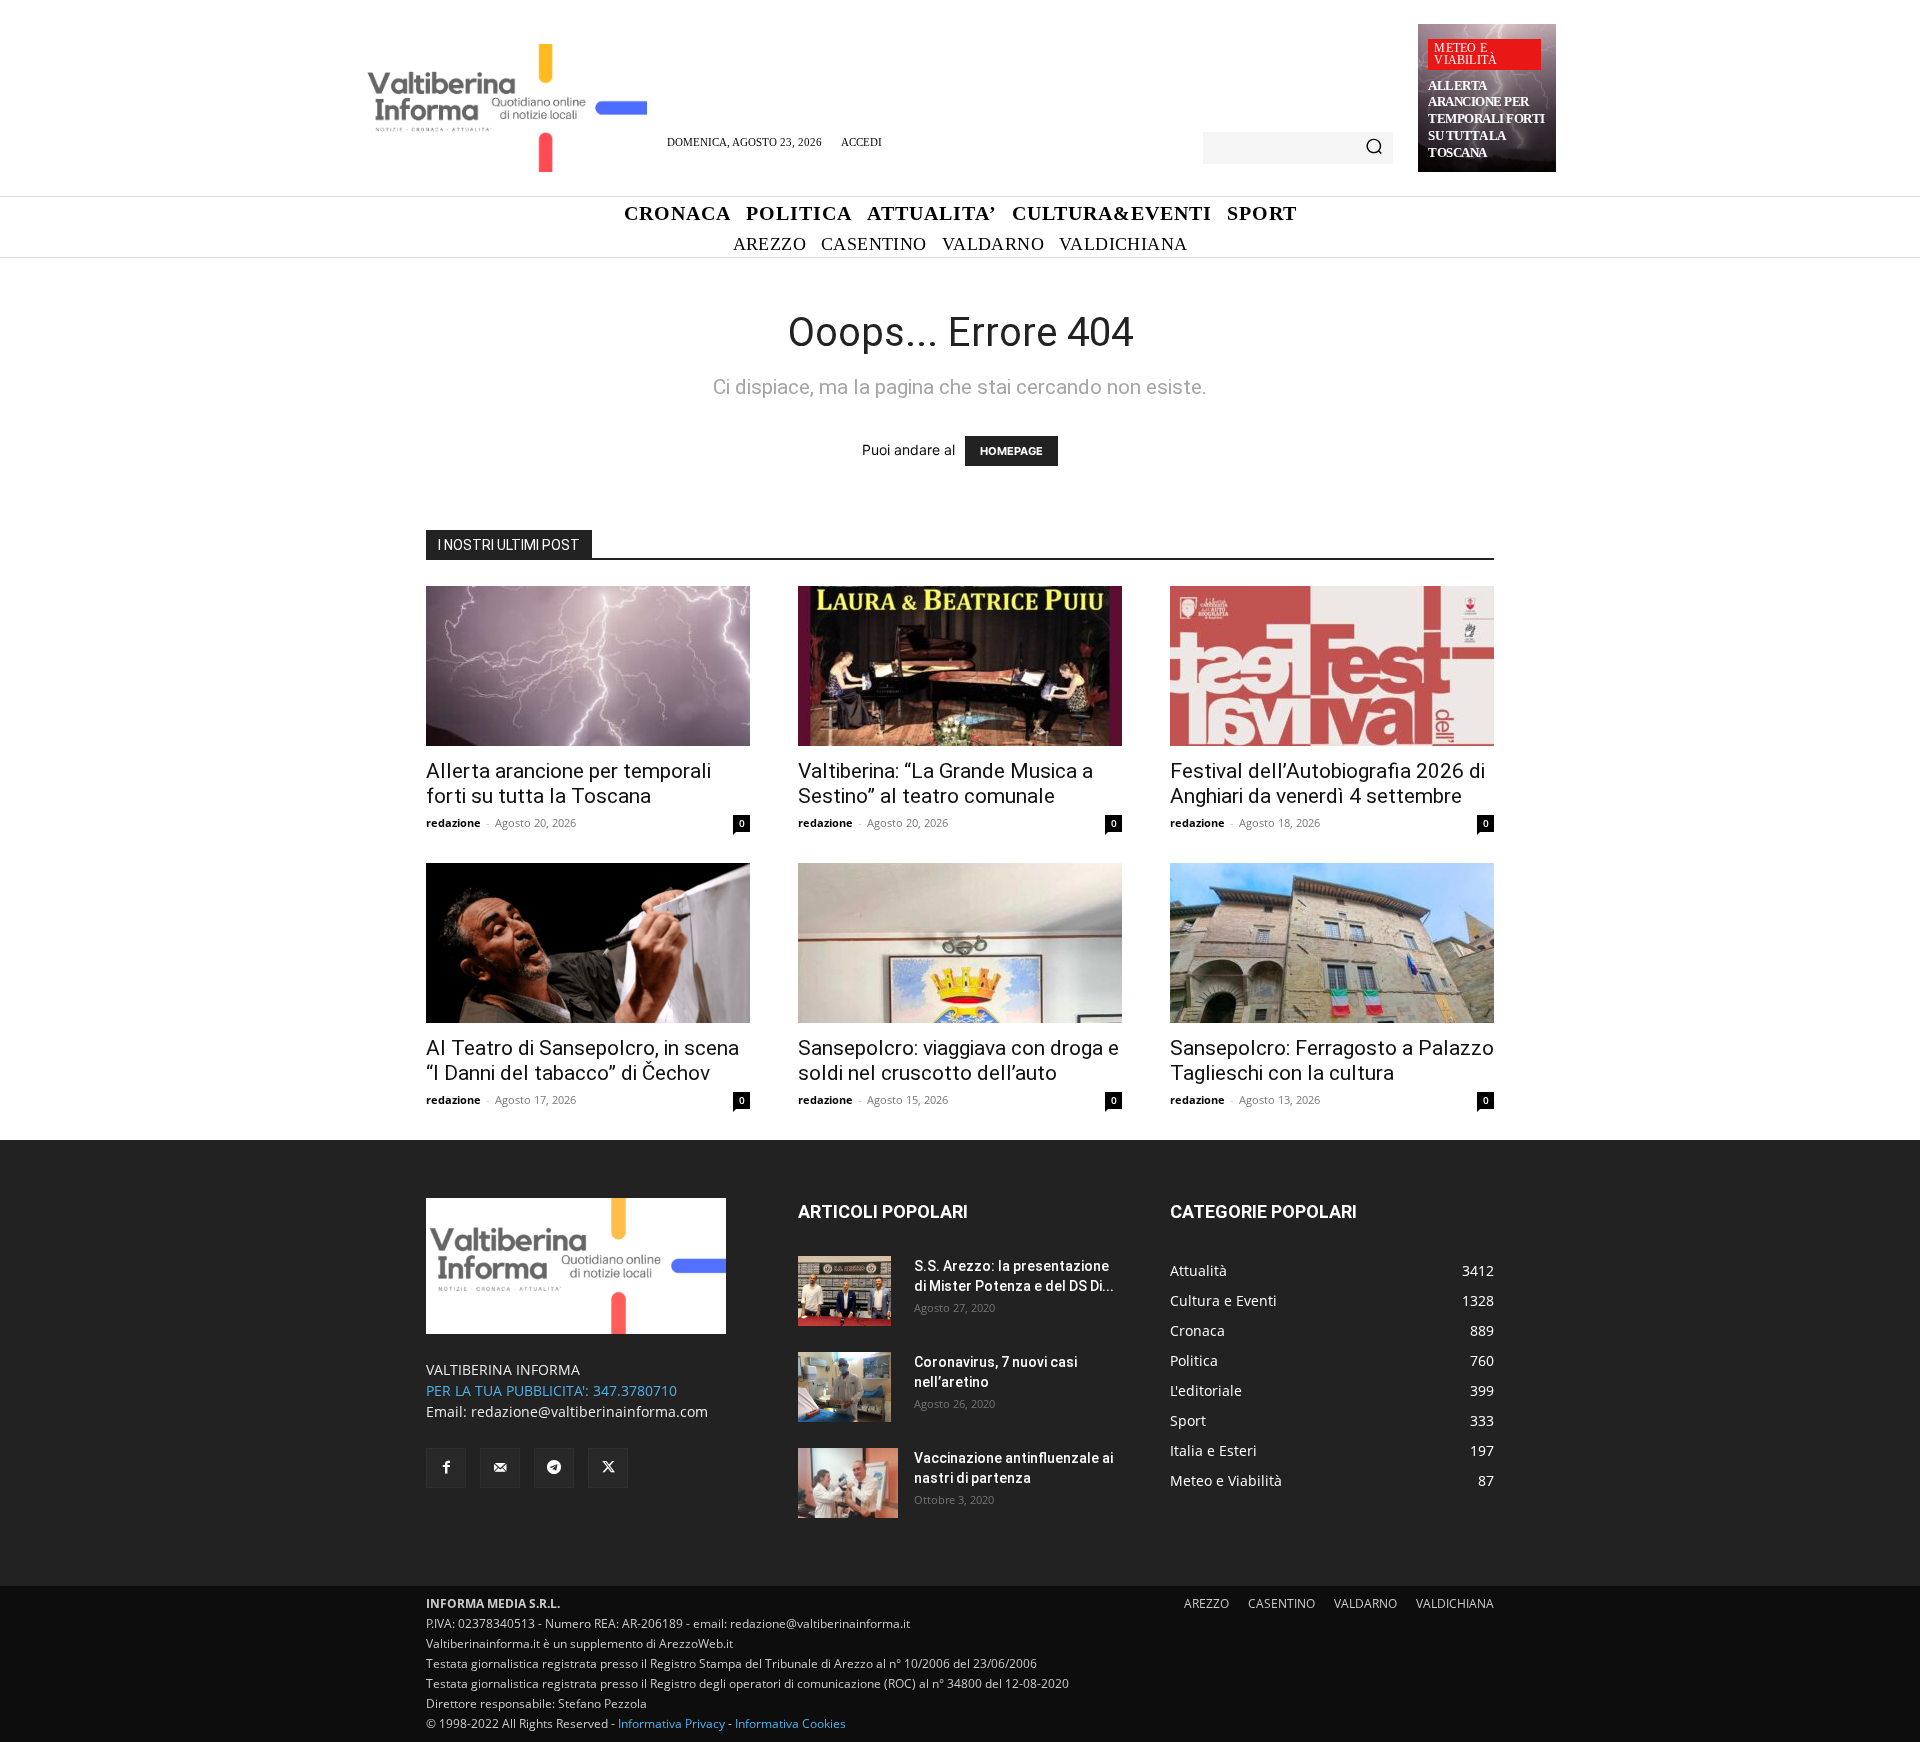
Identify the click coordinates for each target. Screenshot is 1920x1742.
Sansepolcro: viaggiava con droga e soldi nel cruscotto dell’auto (958, 1060)
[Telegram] (554, 1468)
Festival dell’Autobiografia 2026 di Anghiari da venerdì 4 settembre (1327, 783)
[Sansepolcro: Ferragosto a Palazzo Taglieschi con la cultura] (1332, 943)
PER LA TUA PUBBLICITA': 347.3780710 (551, 1390)
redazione (453, 822)
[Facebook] (446, 1468)
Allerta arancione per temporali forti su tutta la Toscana (1486, 119)
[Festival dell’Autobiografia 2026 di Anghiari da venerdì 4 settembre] (1332, 666)
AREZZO (1206, 1603)
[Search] (1374, 148)
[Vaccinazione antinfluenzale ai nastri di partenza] (848, 1483)
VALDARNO (1365, 1603)
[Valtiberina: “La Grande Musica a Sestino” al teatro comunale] (960, 666)
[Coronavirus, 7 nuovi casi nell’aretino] (844, 1387)
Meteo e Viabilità (1465, 54)
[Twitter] (608, 1468)
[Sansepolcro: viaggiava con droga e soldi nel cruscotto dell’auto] (960, 943)
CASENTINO (1281, 1603)
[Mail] (500, 1468)
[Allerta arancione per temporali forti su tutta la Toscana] (588, 666)
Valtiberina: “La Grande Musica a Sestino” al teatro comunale (945, 783)
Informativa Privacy (671, 1723)
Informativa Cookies (790, 1723)
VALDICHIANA (1455, 1603)
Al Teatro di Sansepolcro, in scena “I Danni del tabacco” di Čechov (582, 1060)
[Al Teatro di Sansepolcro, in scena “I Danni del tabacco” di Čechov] (588, 943)
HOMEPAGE (1011, 451)
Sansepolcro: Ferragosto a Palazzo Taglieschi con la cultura (1332, 1060)
